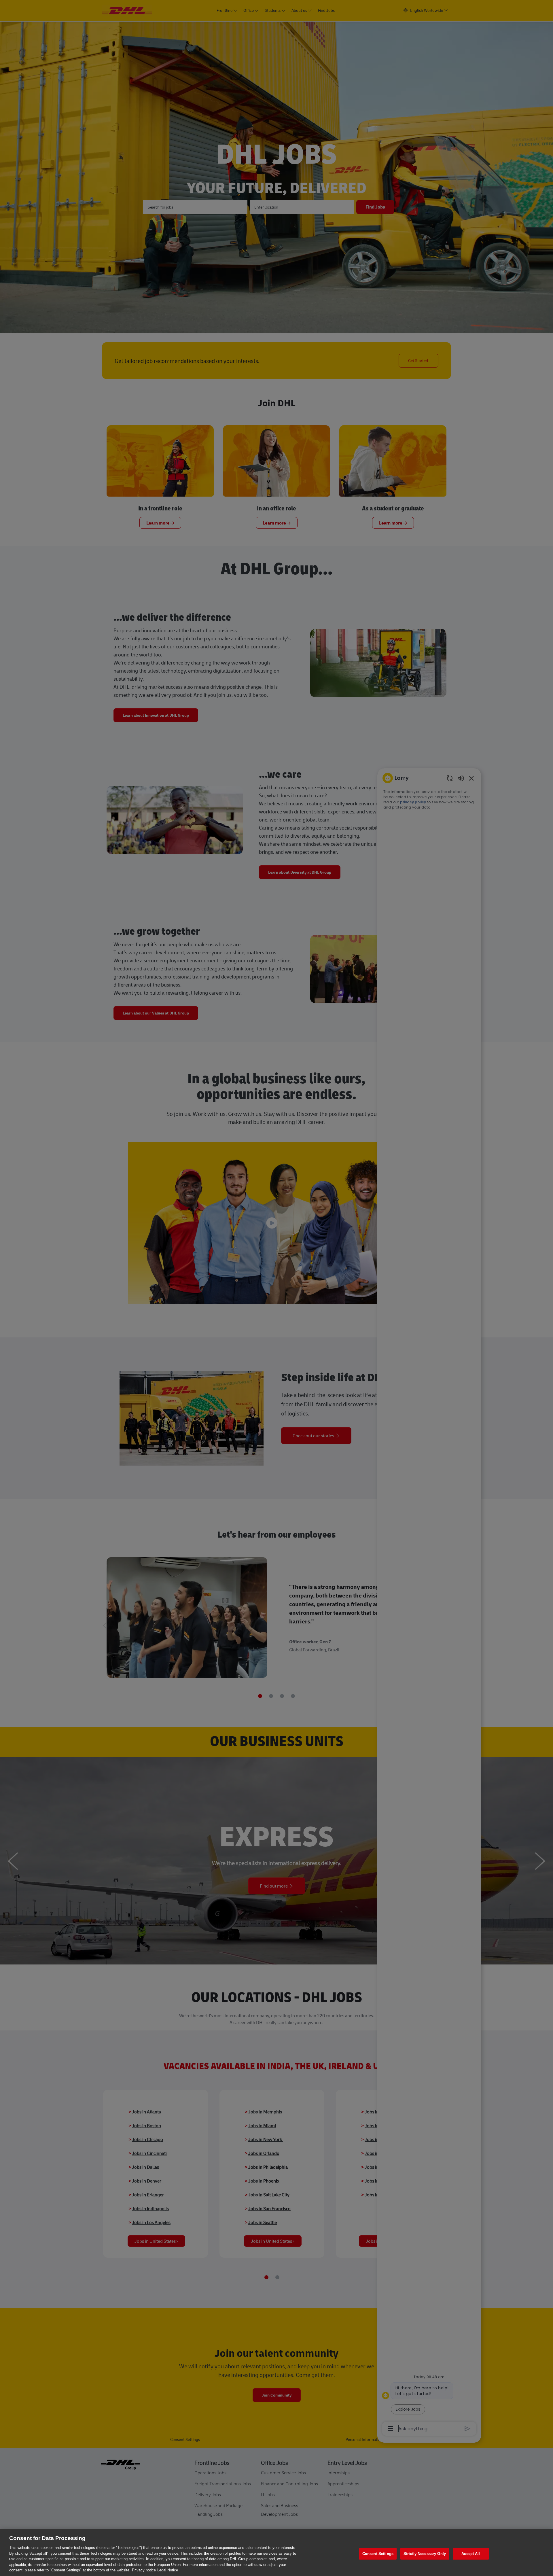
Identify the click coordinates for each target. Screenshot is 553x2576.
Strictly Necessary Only (425, 2554)
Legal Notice (168, 2570)
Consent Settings (378, 2554)
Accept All (471, 2554)
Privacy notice (144, 2570)
